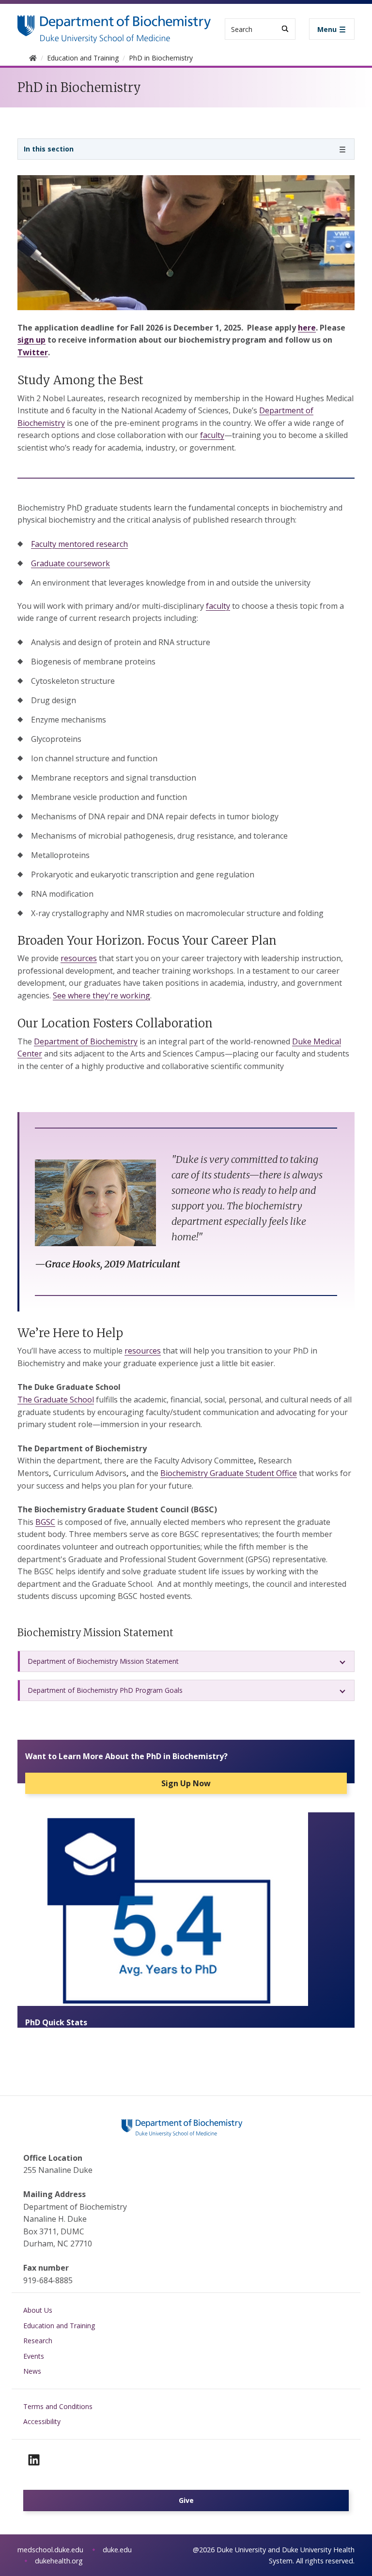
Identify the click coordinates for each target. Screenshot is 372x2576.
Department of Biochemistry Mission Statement (103, 1661)
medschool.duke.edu (50, 2550)
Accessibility (42, 2421)
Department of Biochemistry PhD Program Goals (105, 1690)
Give (186, 2500)
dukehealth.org (59, 2561)
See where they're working (101, 995)
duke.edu (117, 2550)
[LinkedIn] (34, 2460)
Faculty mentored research (79, 544)
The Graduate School (56, 1400)
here (307, 328)
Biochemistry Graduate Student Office (229, 1473)
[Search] (285, 29)
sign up (31, 340)
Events (34, 2356)
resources (79, 958)
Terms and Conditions (58, 2406)
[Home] (114, 24)
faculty (212, 435)
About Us (38, 2310)
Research (38, 2341)
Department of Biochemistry (86, 1041)
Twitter (33, 352)
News (32, 2371)
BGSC (45, 1522)
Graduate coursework (70, 563)
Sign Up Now (186, 1783)
